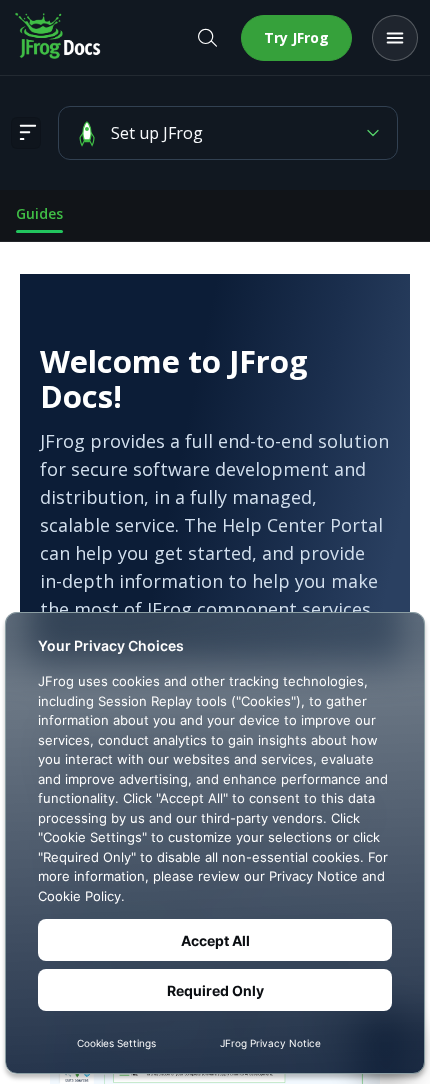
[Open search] (207, 38)
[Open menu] (395, 38)
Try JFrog (296, 37)
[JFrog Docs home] (59, 38)
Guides (39, 213)
